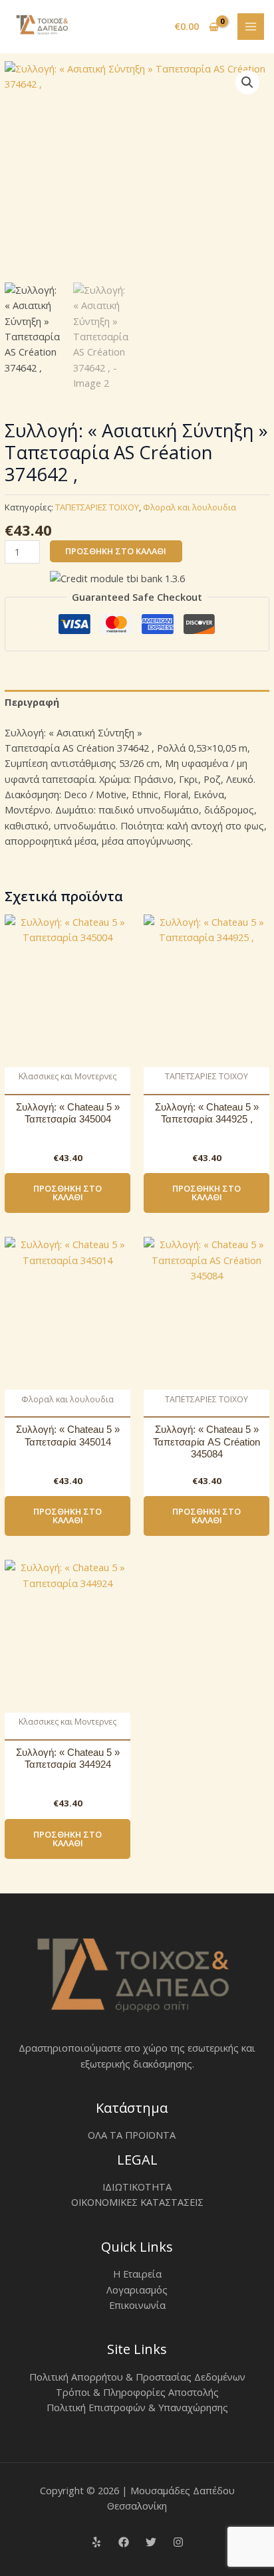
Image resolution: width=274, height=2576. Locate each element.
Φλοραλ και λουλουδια (190, 507)
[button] (247, 82)
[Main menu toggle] (251, 27)
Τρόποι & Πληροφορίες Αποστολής (137, 2392)
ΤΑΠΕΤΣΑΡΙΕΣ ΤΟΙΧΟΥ (97, 507)
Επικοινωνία (137, 2305)
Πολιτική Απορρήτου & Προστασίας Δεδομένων (137, 2377)
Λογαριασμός (137, 2290)
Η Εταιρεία (137, 2274)
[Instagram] (178, 2542)
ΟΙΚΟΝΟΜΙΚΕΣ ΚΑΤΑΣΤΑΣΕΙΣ (137, 2202)
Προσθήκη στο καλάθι (116, 551)
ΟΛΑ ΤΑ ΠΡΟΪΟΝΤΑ (132, 2135)
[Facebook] (124, 2542)
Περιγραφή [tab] (32, 702)
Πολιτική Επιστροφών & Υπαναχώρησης (137, 2407)
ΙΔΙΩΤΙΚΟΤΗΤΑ (137, 2187)
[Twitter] (151, 2542)
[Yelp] (96, 2542)
